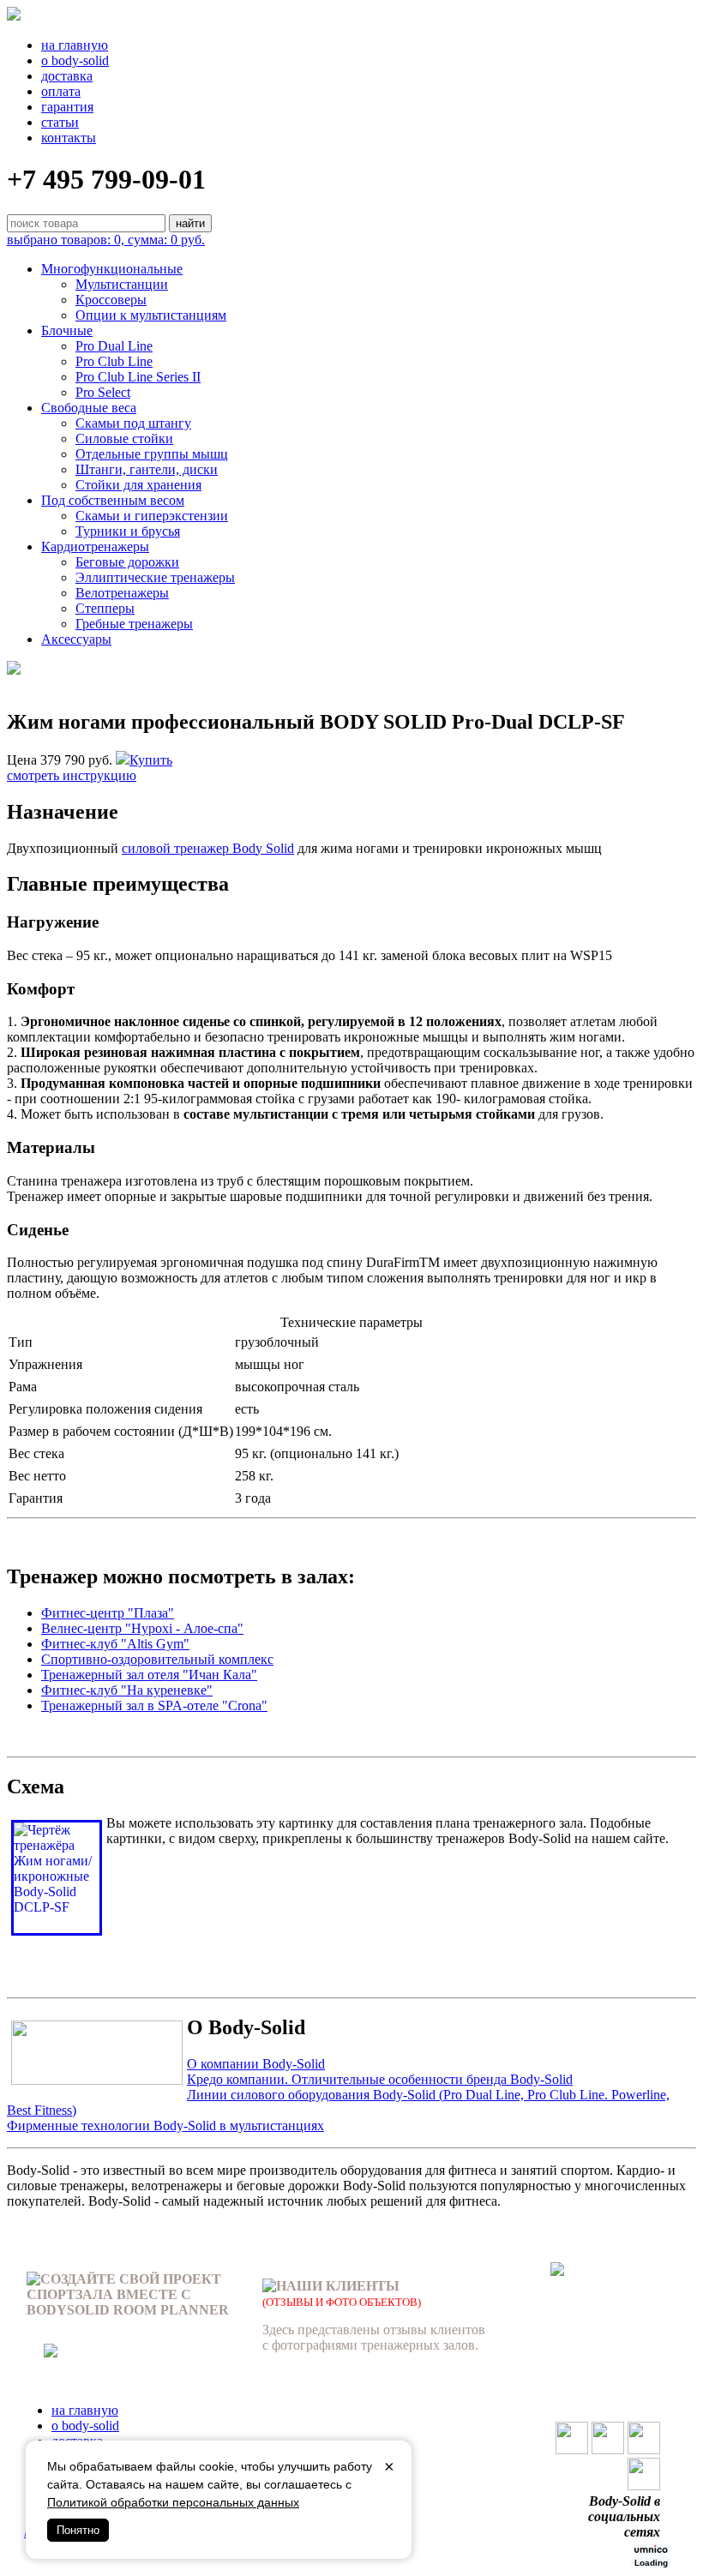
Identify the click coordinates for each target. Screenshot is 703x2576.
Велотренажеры (122, 593)
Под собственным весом (113, 500)
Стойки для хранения (138, 485)
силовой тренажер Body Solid (208, 848)
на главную (75, 45)
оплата (61, 91)
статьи (60, 122)
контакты (69, 138)
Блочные (67, 330)
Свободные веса (89, 408)
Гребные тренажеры (134, 624)
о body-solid (75, 60)
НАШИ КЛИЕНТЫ (338, 2286)
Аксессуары (76, 639)
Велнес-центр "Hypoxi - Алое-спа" (142, 1628)
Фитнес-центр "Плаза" (108, 1613)
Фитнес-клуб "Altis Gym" (115, 1644)
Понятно (78, 2530)
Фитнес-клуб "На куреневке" (127, 1690)
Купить (151, 760)
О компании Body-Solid (256, 2064)
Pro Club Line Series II (138, 377)
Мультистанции (122, 284)
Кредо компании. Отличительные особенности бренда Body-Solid (380, 2079)
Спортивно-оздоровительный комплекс (157, 1659)
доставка (67, 76)
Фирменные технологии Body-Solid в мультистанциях (165, 2126)
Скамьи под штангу (133, 423)
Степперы (105, 608)
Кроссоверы (111, 300)
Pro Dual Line (114, 346)
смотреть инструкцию (72, 775)
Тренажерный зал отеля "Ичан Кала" (149, 1675)
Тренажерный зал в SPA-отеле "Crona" (154, 1705)
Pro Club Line (114, 361)
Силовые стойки (124, 438)
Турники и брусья (128, 531)
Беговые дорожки (127, 562)
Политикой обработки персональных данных (173, 2502)
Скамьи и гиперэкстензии (152, 516)
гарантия (67, 107)
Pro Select (103, 392)
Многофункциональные (112, 269)
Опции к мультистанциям (151, 315)
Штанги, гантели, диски (147, 469)
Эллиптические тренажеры (155, 577)
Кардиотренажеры (95, 546)
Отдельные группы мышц (152, 454)
